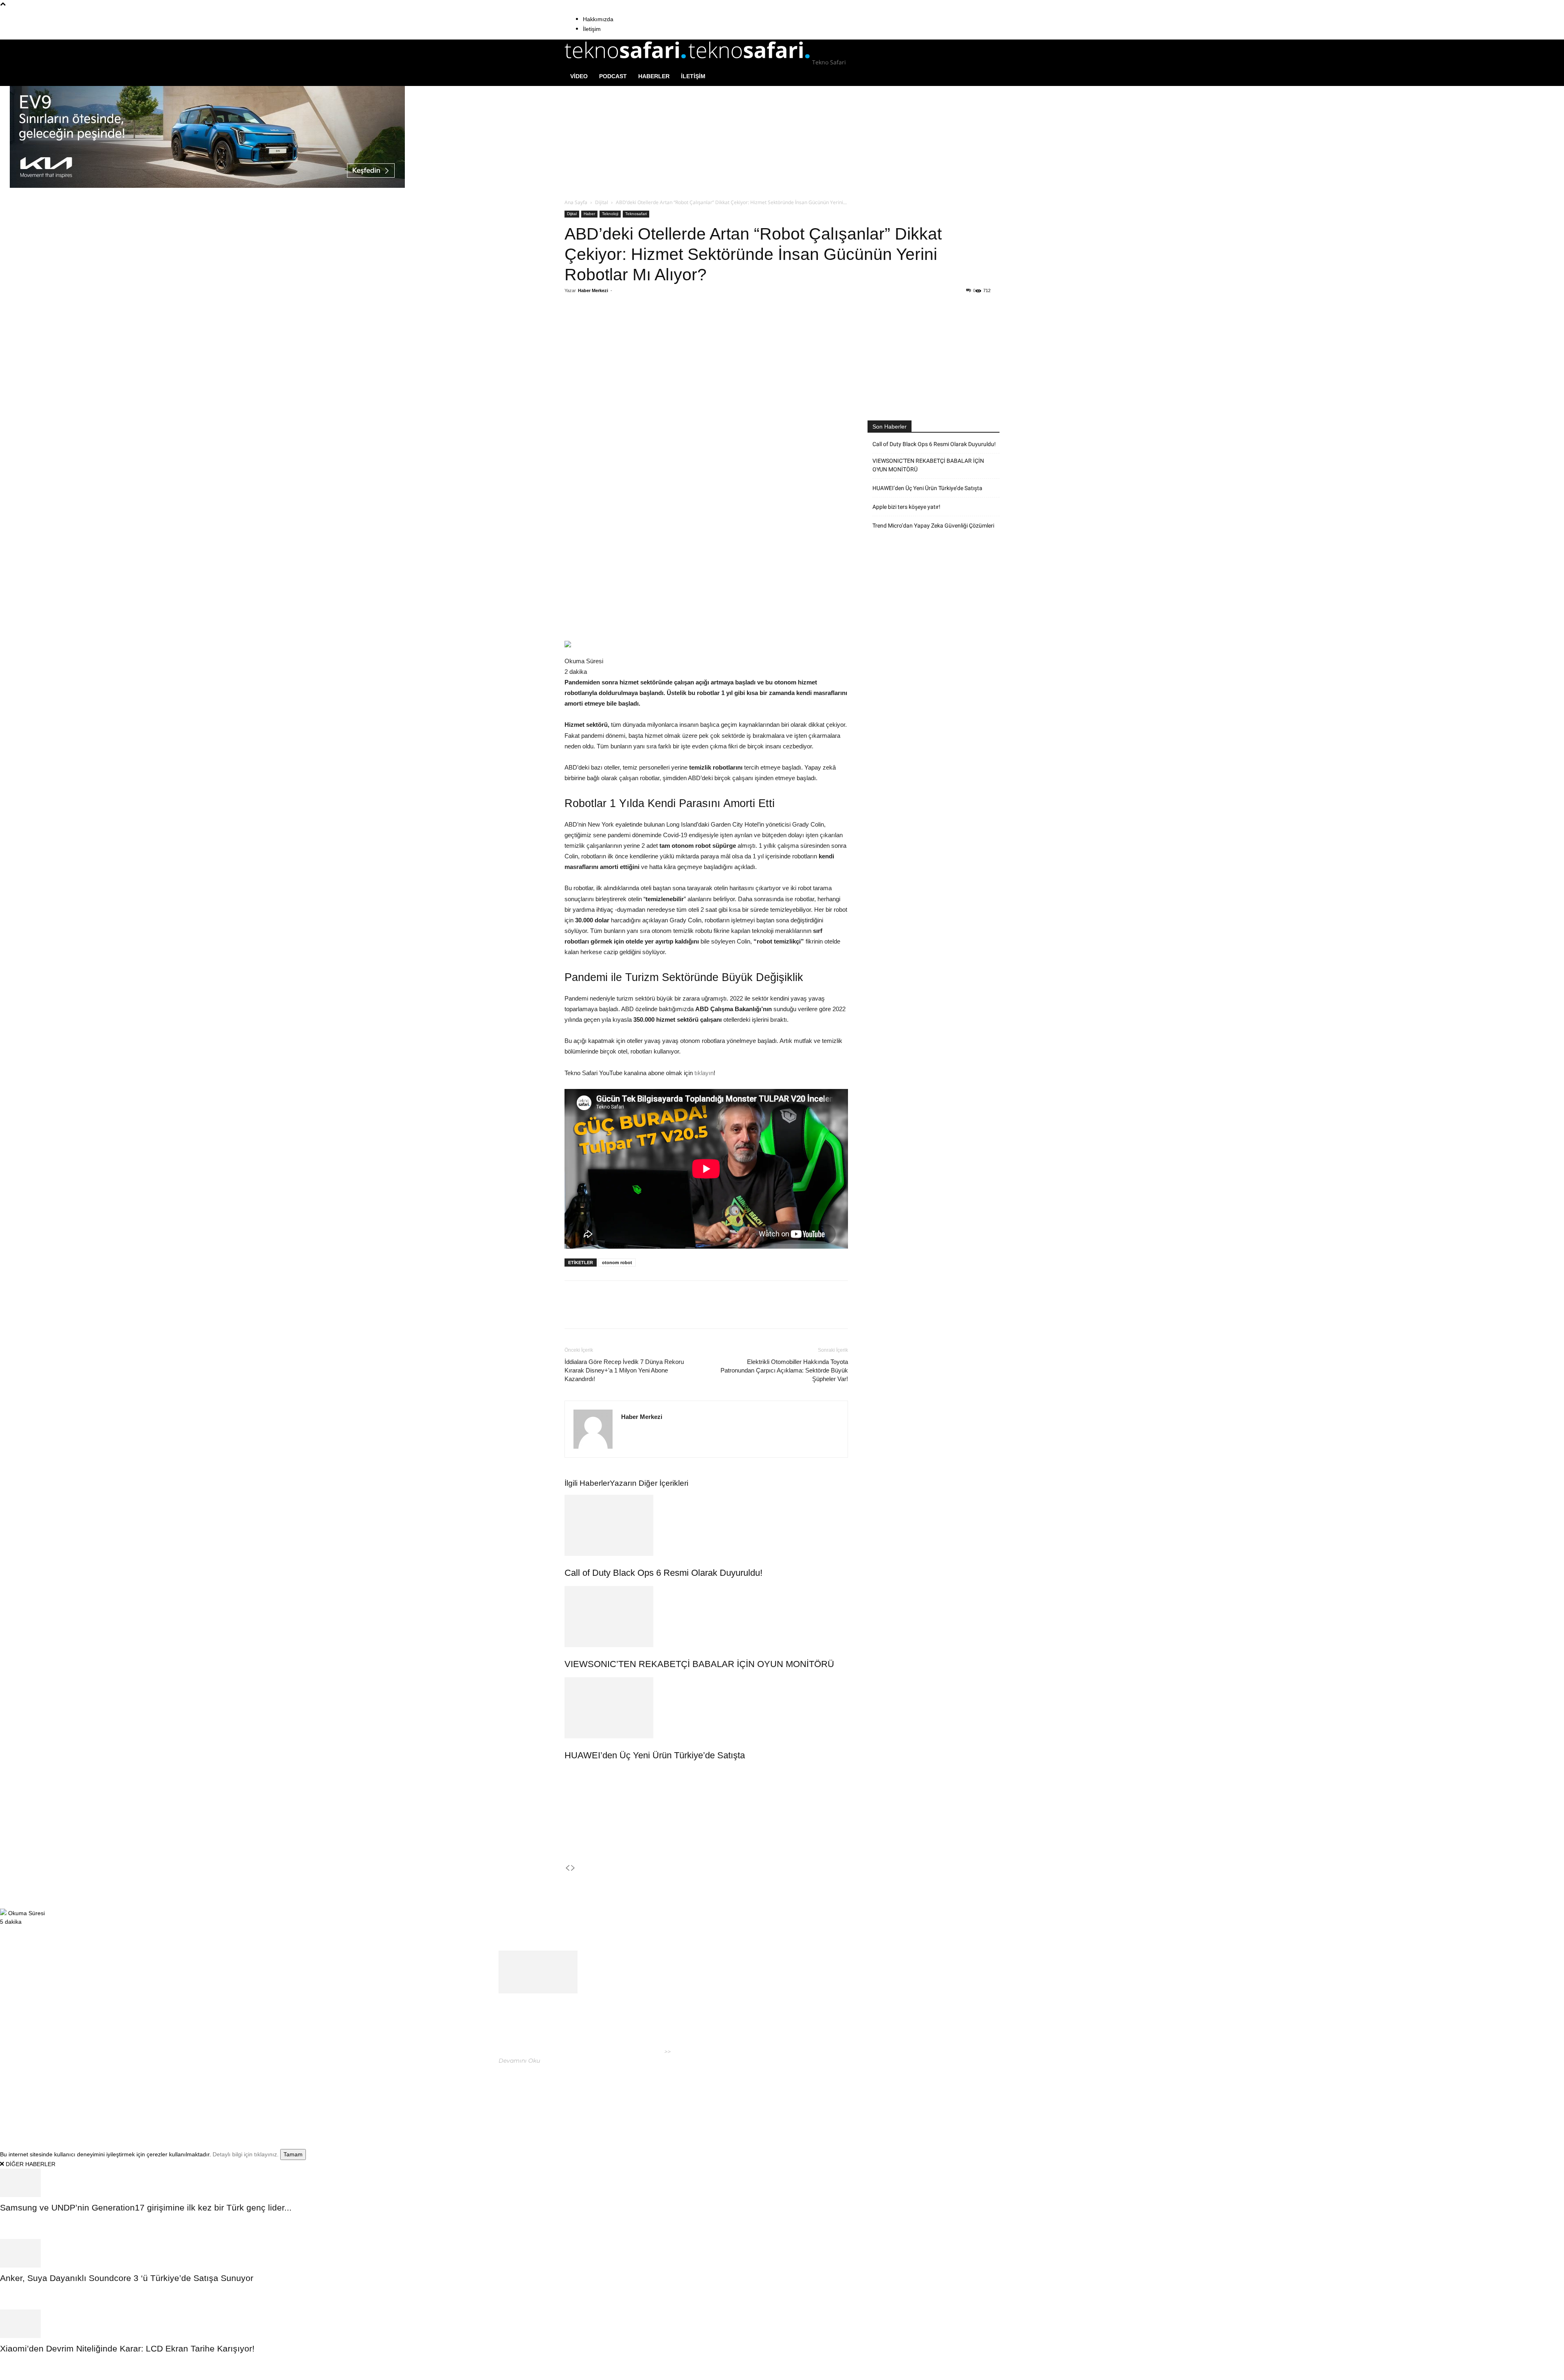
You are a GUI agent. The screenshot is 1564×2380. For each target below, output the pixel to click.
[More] (718, 323)
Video (579, 76)
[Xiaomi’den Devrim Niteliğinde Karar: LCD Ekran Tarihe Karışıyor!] (782, 2324)
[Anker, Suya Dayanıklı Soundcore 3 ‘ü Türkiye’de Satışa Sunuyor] (782, 2253)
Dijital (602, 202)
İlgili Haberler (587, 1483)
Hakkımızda (598, 19)
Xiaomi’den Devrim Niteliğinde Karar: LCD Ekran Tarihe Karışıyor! (127, 2348)
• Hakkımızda (931, 2095)
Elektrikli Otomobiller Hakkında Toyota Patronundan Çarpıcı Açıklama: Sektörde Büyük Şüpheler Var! (784, 1370)
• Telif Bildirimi (972, 2095)
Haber (589, 214)
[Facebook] (624, 323)
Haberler (654, 76)
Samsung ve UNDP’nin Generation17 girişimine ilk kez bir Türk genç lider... (146, 2207)
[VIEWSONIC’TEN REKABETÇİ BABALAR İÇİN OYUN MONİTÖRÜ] (706, 1617)
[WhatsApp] (661, 323)
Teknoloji (610, 214)
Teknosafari (636, 214)
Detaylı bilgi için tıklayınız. (246, 2154)
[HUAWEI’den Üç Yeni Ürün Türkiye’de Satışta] (706, 1708)
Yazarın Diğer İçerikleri (649, 1483)
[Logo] (626, 62)
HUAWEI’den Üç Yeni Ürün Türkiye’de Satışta (655, 1755)
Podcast (613, 76)
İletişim (592, 29)
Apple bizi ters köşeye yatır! (906, 507)
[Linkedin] (680, 323)
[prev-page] (567, 1868)
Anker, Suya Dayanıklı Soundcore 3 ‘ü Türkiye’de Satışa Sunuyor (127, 2278)
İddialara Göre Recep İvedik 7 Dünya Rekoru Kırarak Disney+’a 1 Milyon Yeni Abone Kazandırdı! (624, 1370)
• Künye (901, 2095)
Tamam (293, 2154)
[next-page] (573, 1868)
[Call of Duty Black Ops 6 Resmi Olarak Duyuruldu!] (706, 1525)
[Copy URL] (699, 323)
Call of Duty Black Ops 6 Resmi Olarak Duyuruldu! (663, 1573)
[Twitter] (642, 323)
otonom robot (617, 1263)
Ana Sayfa (576, 202)
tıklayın (704, 1073)
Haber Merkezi (593, 290)
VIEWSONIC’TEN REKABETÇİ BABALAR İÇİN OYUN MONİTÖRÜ (699, 1664)
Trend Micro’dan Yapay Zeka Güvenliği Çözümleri (933, 526)
